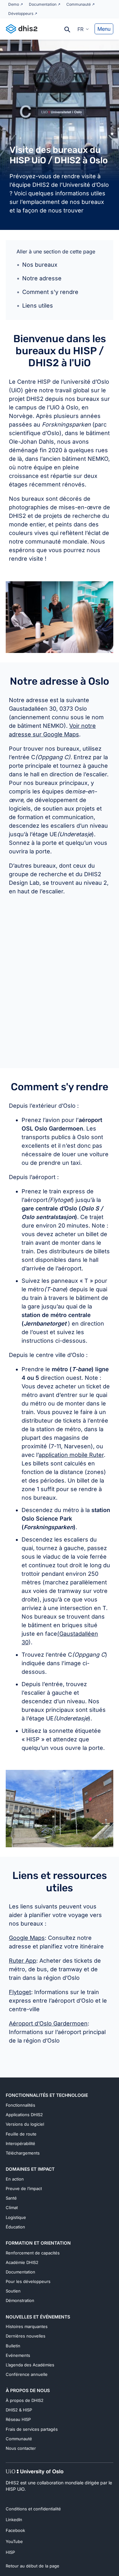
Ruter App (23, 1961)
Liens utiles (38, 306)
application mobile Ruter (71, 1455)
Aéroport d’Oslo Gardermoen (48, 2023)
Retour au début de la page (33, 2566)
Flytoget (20, 1992)
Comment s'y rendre (50, 292)
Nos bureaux (40, 265)
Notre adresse (42, 278)
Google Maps (27, 1938)
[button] (83, 29)
